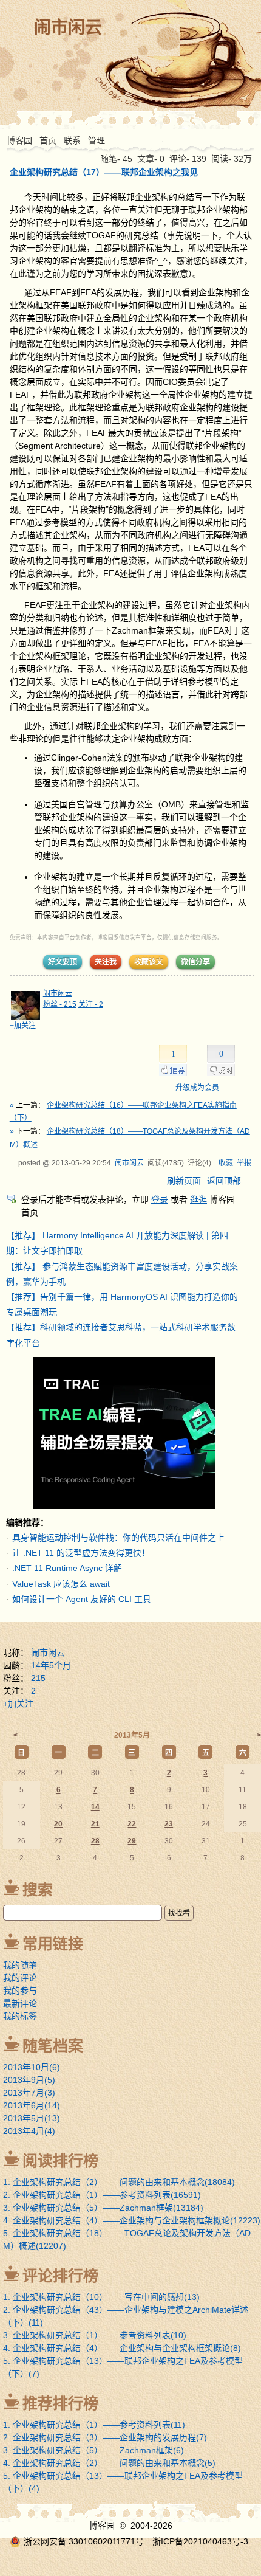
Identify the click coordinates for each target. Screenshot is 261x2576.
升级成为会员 (197, 1088)
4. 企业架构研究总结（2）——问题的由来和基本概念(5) (109, 2463)
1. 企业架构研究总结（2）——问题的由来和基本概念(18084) (119, 2182)
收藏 (226, 1163)
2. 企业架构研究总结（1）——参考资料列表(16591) (102, 2195)
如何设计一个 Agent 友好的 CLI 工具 (82, 1599)
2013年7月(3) (29, 2093)
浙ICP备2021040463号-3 (200, 2541)
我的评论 (20, 1978)
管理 (97, 140)
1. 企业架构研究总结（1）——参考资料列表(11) (94, 2425)
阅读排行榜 (60, 2161)
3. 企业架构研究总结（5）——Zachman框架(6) (93, 2450)
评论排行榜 (60, 2276)
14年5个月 (51, 1665)
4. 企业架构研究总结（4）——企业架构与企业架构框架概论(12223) (132, 2220)
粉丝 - (60, 1004)
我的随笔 (20, 1965)
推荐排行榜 (60, 2403)
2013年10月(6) (32, 2067)
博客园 (19, 140)
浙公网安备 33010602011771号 (84, 2541)
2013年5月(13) (32, 2118)
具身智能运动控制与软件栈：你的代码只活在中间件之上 (118, 1538)
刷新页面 (184, 1181)
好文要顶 (63, 962)
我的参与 (20, 1991)
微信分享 (195, 962)
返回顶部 (224, 1181)
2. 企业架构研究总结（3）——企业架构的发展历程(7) (105, 2437)
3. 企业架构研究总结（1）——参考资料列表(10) (95, 2335)
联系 (72, 140)
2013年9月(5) (29, 2080)
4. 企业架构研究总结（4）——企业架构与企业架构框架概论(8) (122, 2348)
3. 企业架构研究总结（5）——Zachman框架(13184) (103, 2208)
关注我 (106, 962)
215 (38, 1678)
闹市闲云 (68, 28)
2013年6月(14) (32, 2105)
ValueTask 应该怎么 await (61, 1584)
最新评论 (20, 2003)
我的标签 (20, 2016)
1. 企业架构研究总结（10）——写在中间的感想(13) (101, 2297)
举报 (244, 1163)
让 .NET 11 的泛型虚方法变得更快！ (81, 1553)
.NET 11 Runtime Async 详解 (67, 1568)
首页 (48, 140)
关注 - (91, 1004)
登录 (160, 1200)
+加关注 (23, 1026)
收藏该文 (149, 962)
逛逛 (198, 1200)
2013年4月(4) (29, 2131)
